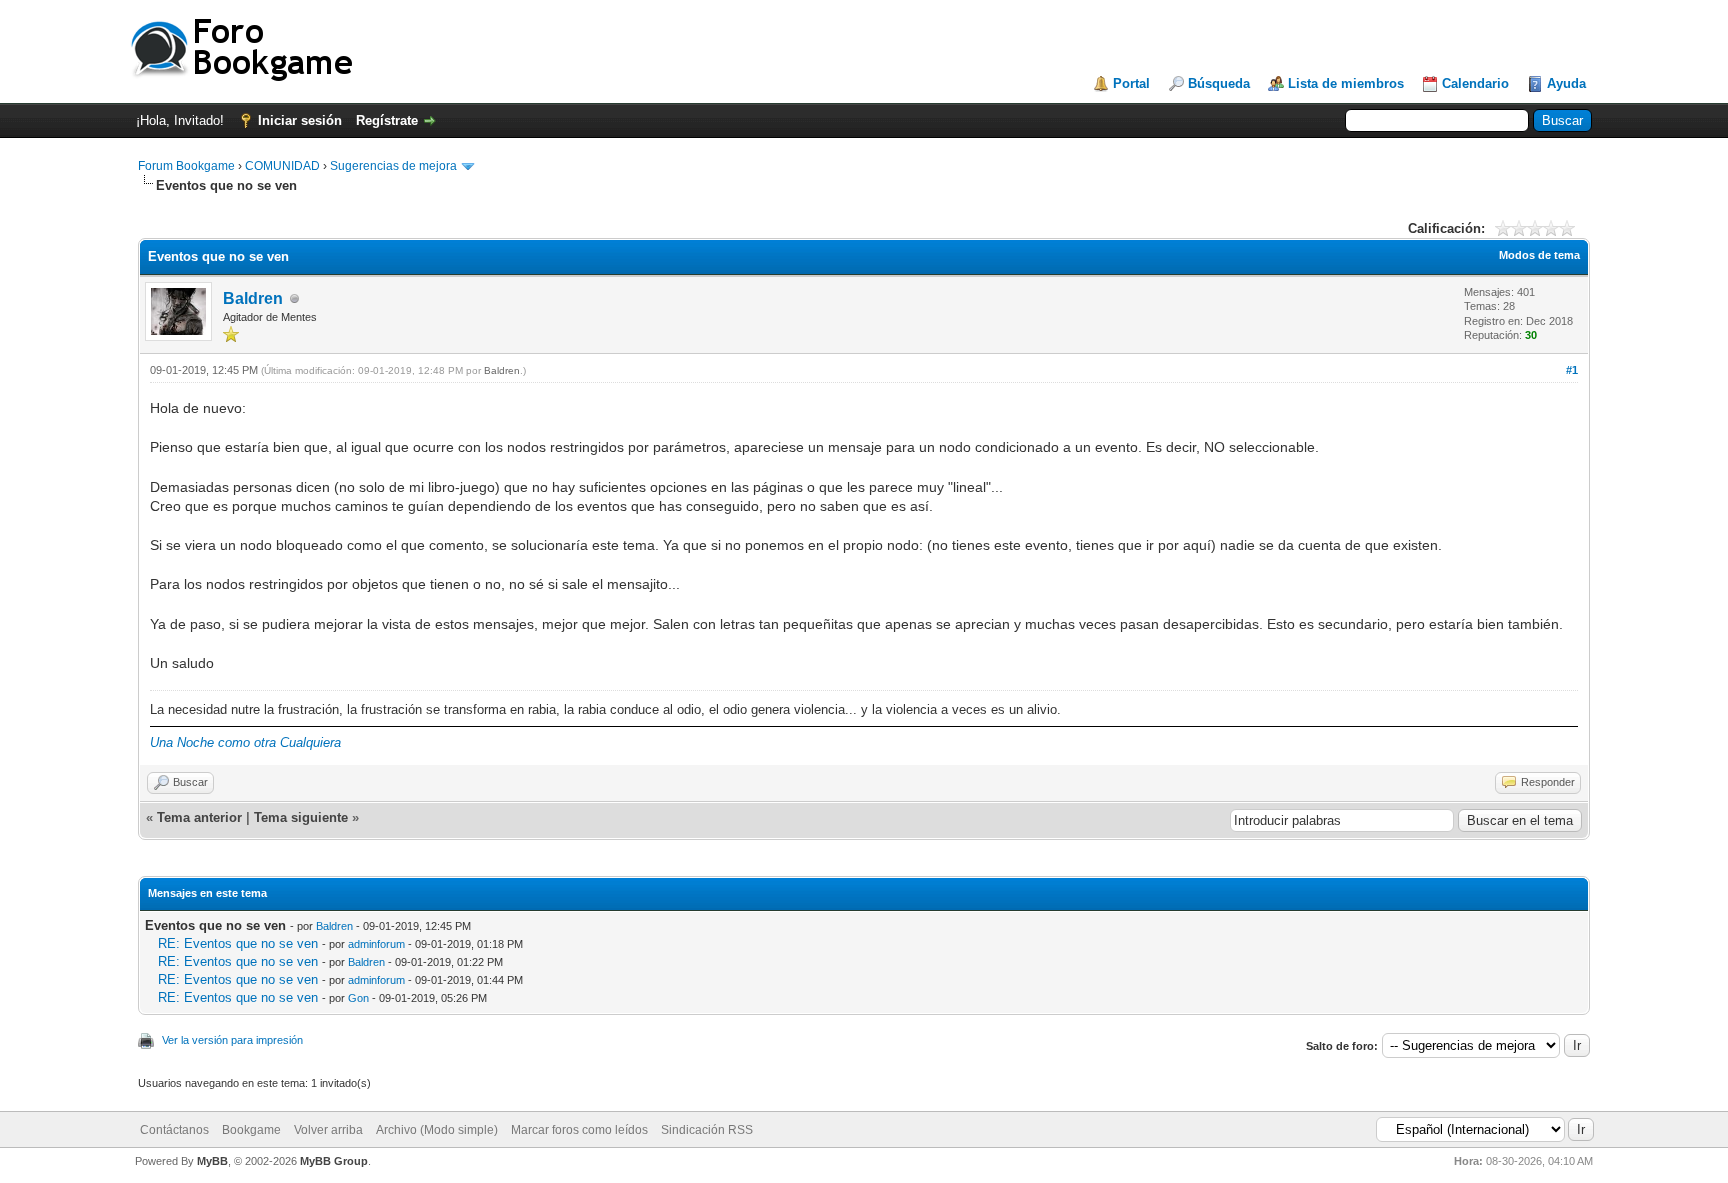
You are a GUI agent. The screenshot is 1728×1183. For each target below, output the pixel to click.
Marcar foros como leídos (579, 1130)
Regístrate (387, 120)
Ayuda (1566, 83)
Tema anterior (199, 817)
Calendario (1475, 83)
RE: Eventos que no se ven (238, 943)
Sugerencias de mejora (393, 166)
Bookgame (251, 1130)
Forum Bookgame (186, 166)
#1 (1572, 370)
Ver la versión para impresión (232, 1040)
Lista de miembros (1346, 83)
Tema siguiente (301, 817)
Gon (358, 998)
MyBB (212, 1161)
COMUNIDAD (282, 166)
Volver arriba (328, 1130)
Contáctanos (174, 1130)
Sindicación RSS (707, 1130)
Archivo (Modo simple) (437, 1130)
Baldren (253, 298)
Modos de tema (1539, 255)
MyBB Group (334, 1161)
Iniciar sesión (300, 120)
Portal (1131, 83)
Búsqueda (1219, 83)
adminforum (376, 944)
